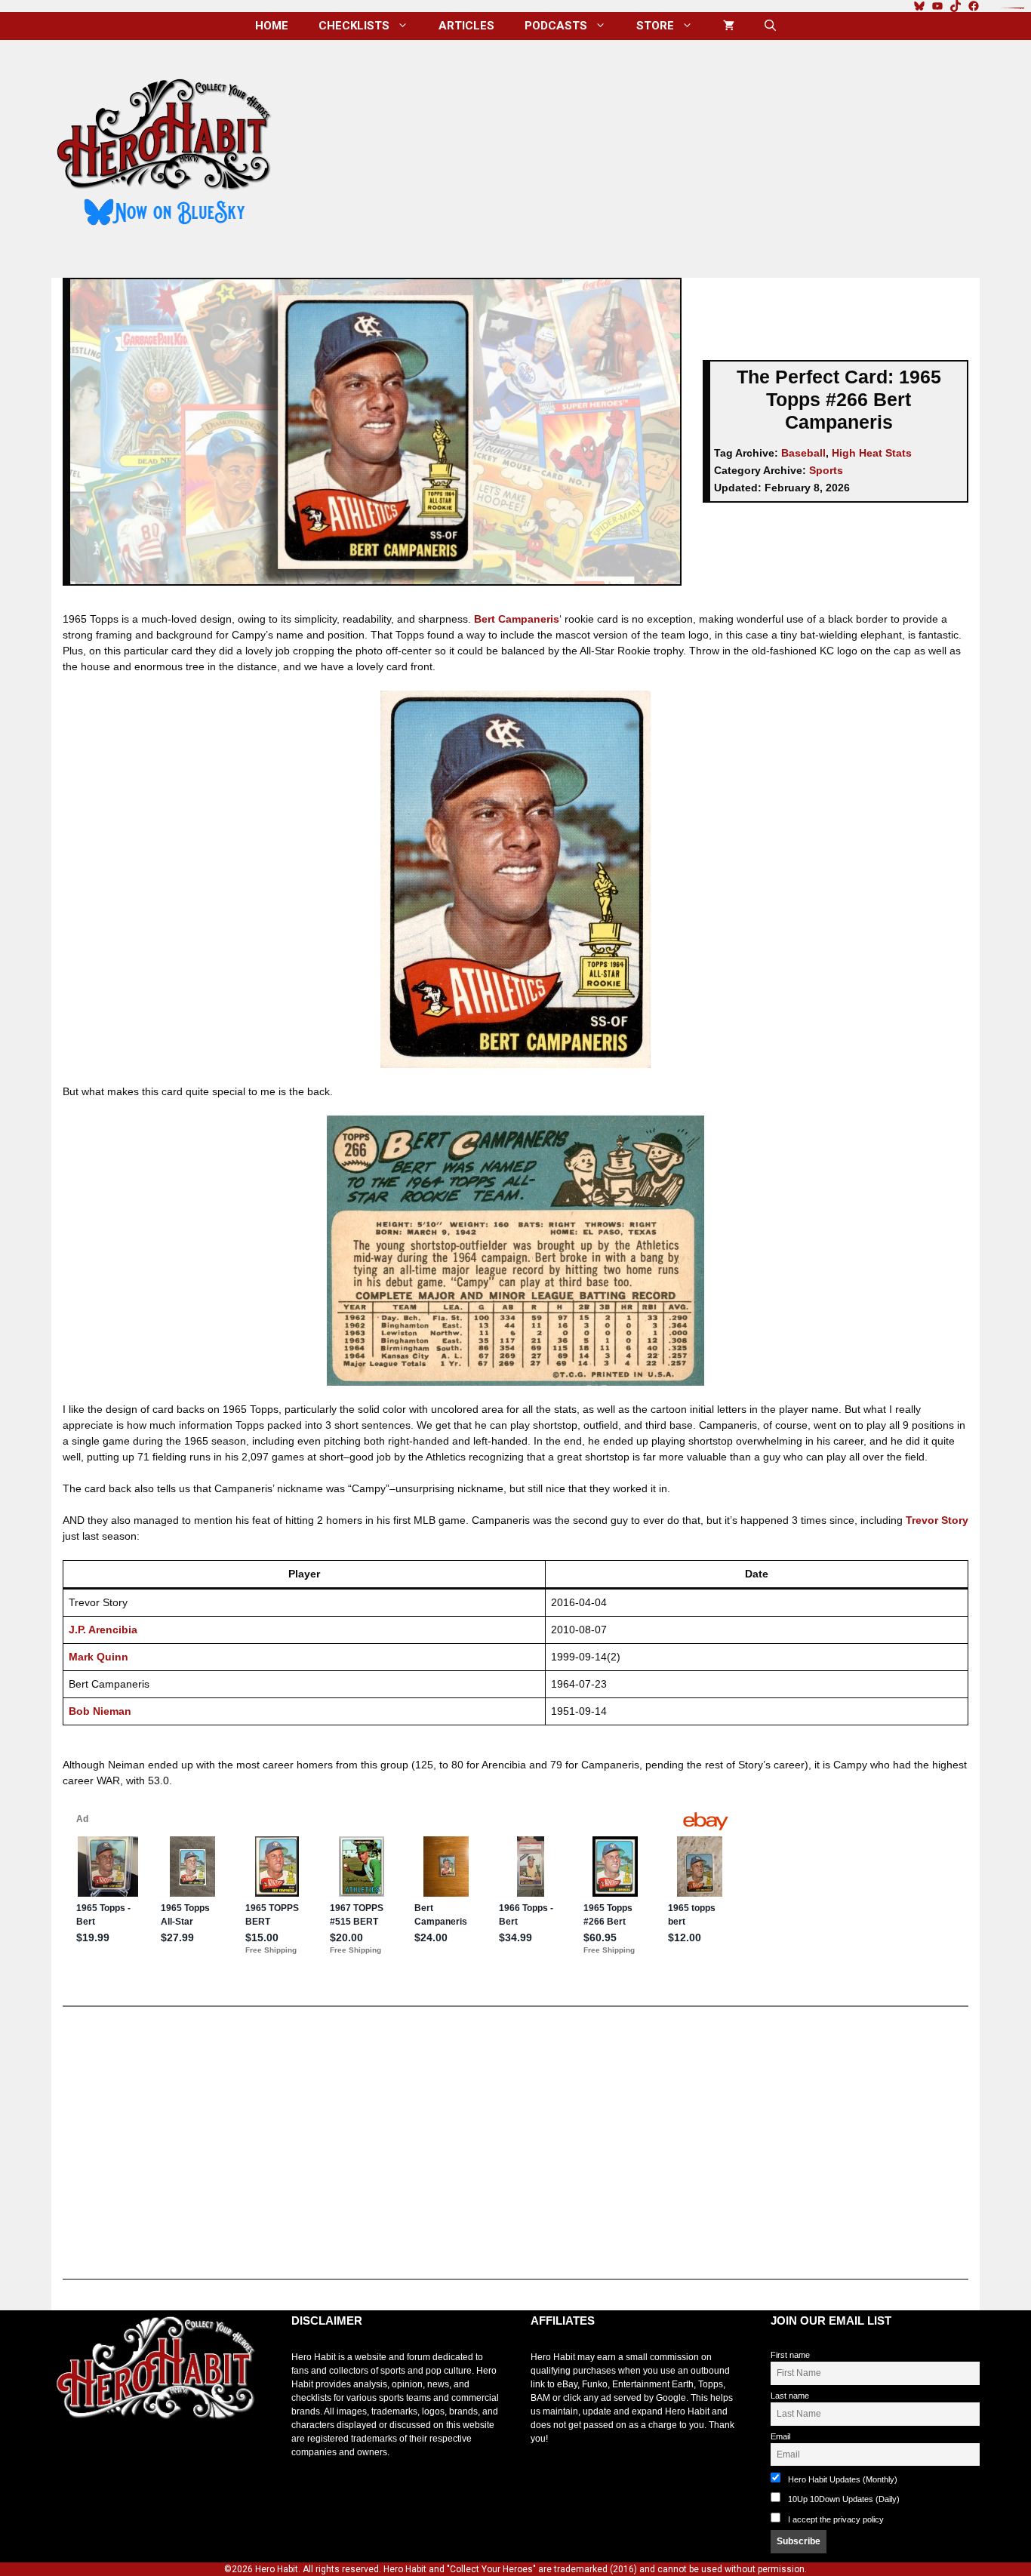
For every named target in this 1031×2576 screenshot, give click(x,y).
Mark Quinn (98, 1657)
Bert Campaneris (517, 619)
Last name (790, 2396)
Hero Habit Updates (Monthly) (842, 2479)
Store (655, 26)
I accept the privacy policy (836, 2519)
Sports (826, 470)
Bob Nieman (100, 1711)
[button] (770, 26)
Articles (466, 26)
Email (780, 2436)
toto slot (67, 2457)
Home (272, 26)
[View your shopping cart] (729, 26)
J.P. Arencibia (103, 1630)
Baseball (803, 453)
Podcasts (556, 26)
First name (790, 2355)
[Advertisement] (639, 153)
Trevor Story (937, 1520)
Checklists (354, 26)
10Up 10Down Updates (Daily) (843, 2499)
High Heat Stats (872, 453)
